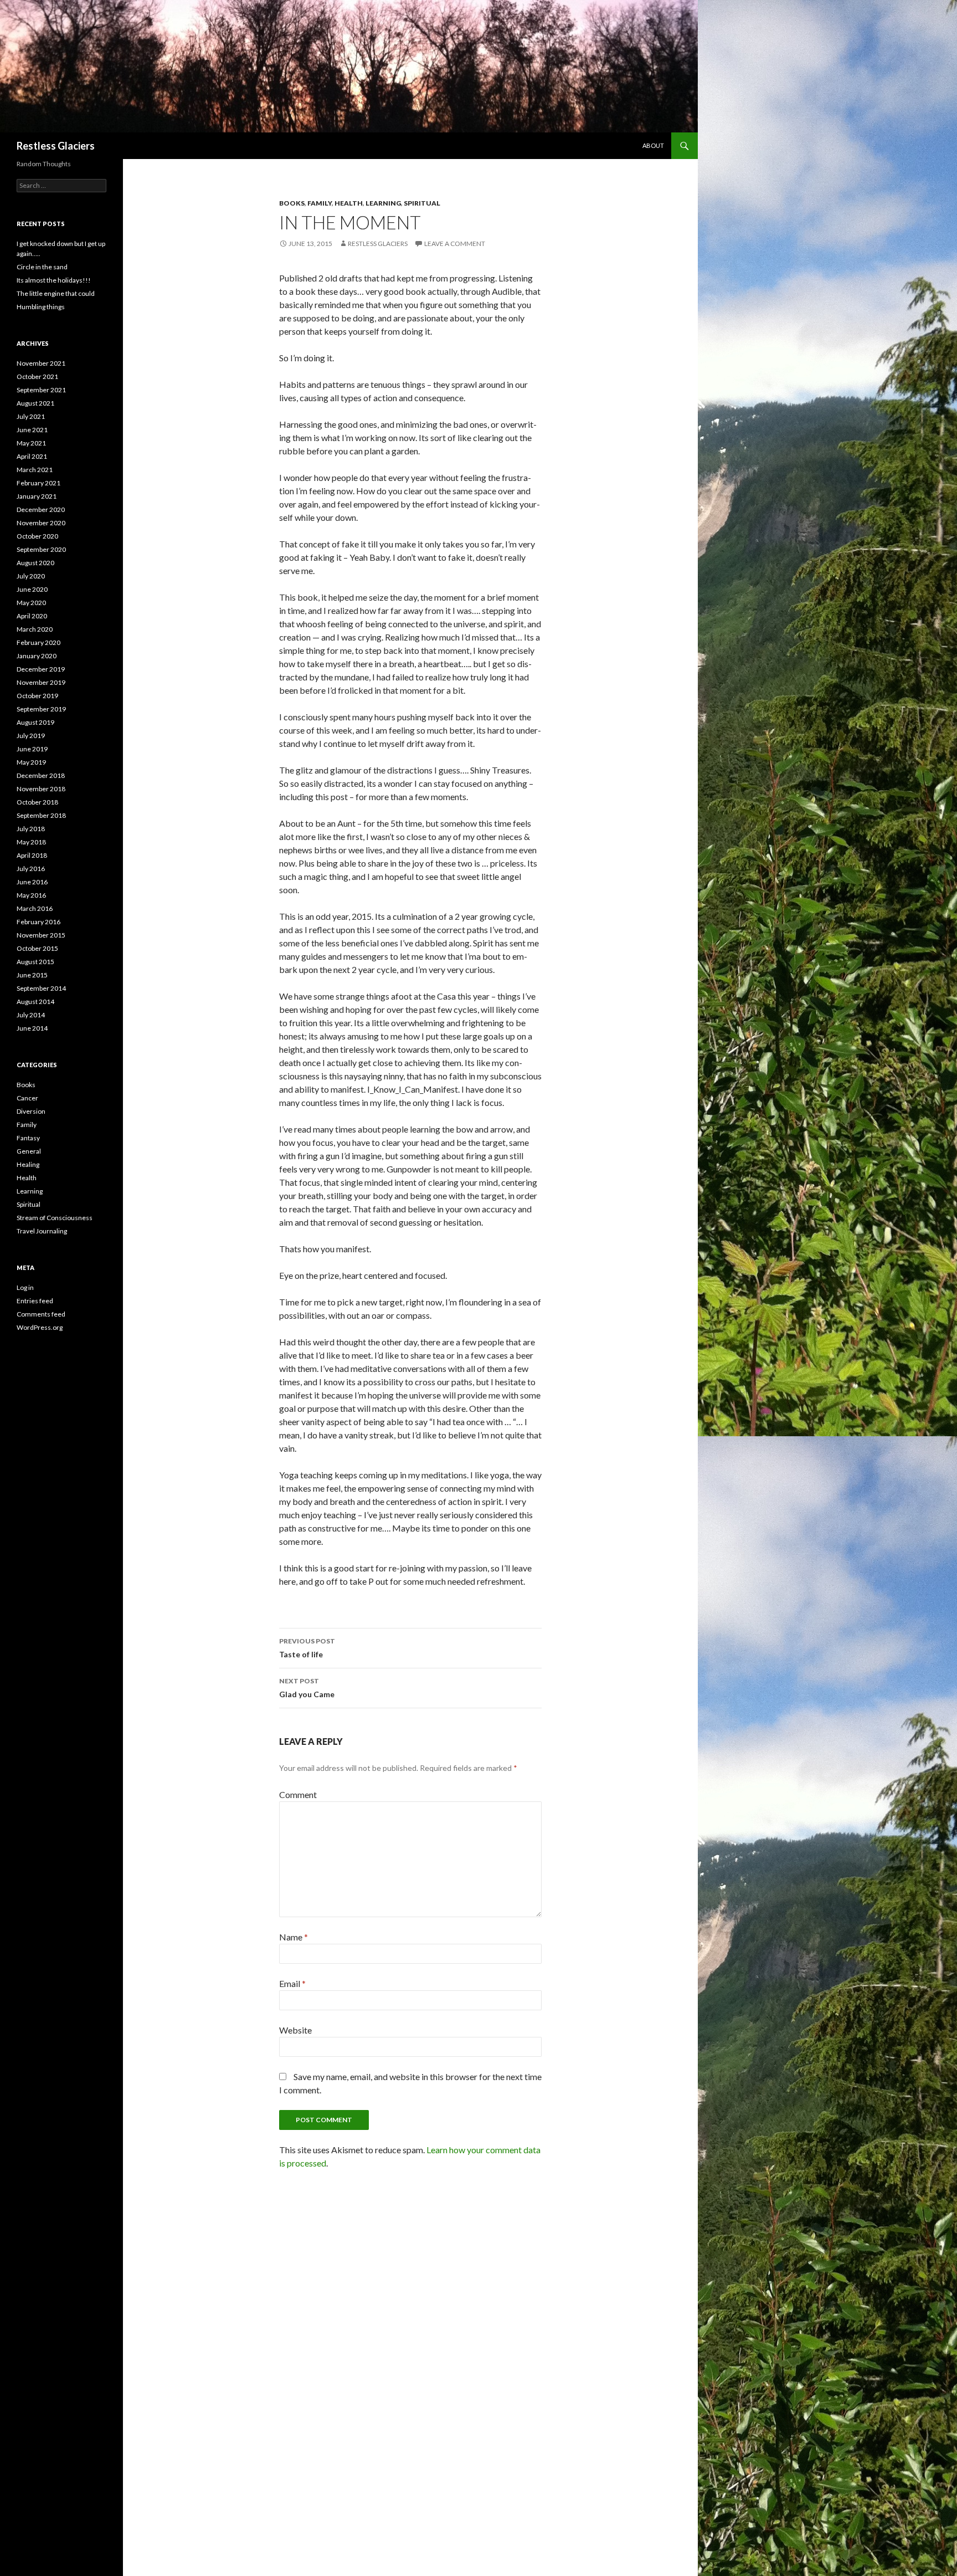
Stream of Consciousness (55, 1218)
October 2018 (37, 802)
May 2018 (31, 842)
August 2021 (35, 403)
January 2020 (37, 656)
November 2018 (41, 789)
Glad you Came (307, 1688)
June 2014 (32, 1028)
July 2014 (31, 1015)
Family (320, 203)
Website (295, 2030)
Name (294, 1937)
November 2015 (41, 935)
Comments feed (41, 1314)
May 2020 (31, 603)
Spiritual (422, 203)
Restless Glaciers (56, 146)
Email (292, 1983)
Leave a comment (455, 244)
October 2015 (37, 948)
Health (349, 203)
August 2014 (35, 1002)
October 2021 (37, 377)
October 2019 (37, 696)
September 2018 (41, 815)
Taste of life (307, 1648)
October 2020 (37, 536)
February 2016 (38, 922)
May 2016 (31, 895)
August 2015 (35, 962)
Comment (298, 1794)
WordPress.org (40, 1327)
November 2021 (41, 363)
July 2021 (31, 416)
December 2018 (41, 775)
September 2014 (41, 988)
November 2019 (41, 682)
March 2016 (35, 908)
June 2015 (32, 975)
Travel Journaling (42, 1231)
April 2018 (32, 855)
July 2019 (31, 736)
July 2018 (31, 829)
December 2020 (41, 509)
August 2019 (35, 722)
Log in (25, 1287)
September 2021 (41, 390)
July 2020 (31, 576)
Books (292, 203)
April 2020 (32, 616)
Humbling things (41, 307)
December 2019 (41, 669)
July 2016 (31, 869)
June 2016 (32, 882)
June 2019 (32, 749)
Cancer (27, 1098)
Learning (383, 203)
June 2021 (32, 430)
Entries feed (35, 1301)
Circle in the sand (42, 267)
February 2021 (38, 483)
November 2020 (41, 523)
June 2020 (32, 589)
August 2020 (35, 563)
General (29, 1151)
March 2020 (35, 629)
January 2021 (37, 496)
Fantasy (28, 1138)
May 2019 (31, 762)
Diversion (31, 1111)
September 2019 (41, 709)
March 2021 (35, 470)
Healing (28, 1164)
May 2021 (31, 443)
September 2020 (41, 549)
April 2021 (32, 456)
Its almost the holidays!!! (54, 280)
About (653, 145)
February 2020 (38, 642)
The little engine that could (56, 293)
